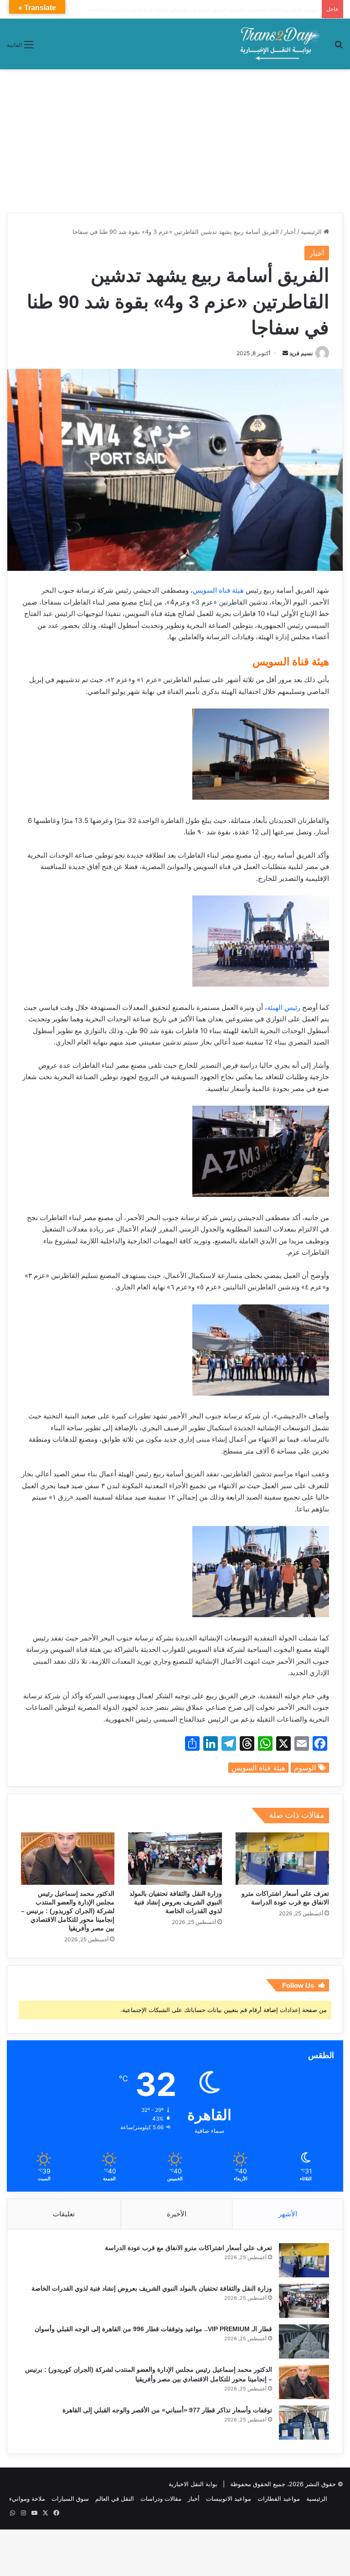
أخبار (290, 232)
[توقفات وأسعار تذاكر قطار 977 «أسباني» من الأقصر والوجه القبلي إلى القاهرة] (304, 2423)
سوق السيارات (70, 2498)
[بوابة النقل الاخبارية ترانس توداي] (280, 44)
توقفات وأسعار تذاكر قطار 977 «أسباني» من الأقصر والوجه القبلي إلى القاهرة (167, 2410)
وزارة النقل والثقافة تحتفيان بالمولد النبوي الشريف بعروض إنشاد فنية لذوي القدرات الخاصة (176, 1902)
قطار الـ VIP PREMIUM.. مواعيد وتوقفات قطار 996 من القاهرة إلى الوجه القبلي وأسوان (204, 9)
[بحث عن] (339, 48)
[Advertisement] (175, 138)
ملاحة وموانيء (27, 2498)
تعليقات (64, 2214)
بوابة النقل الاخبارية (193, 2484)
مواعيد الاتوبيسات (229, 2498)
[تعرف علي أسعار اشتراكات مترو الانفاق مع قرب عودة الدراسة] (282, 1859)
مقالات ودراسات (161, 2498)
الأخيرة (177, 2214)
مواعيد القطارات (279, 2498)
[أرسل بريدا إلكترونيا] (285, 353)
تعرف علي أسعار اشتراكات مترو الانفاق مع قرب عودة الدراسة (188, 2248)
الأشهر (288, 2214)
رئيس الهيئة (284, 1007)
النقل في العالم (115, 2498)
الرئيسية (312, 232)
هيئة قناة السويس (218, 590)
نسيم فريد (301, 353)
